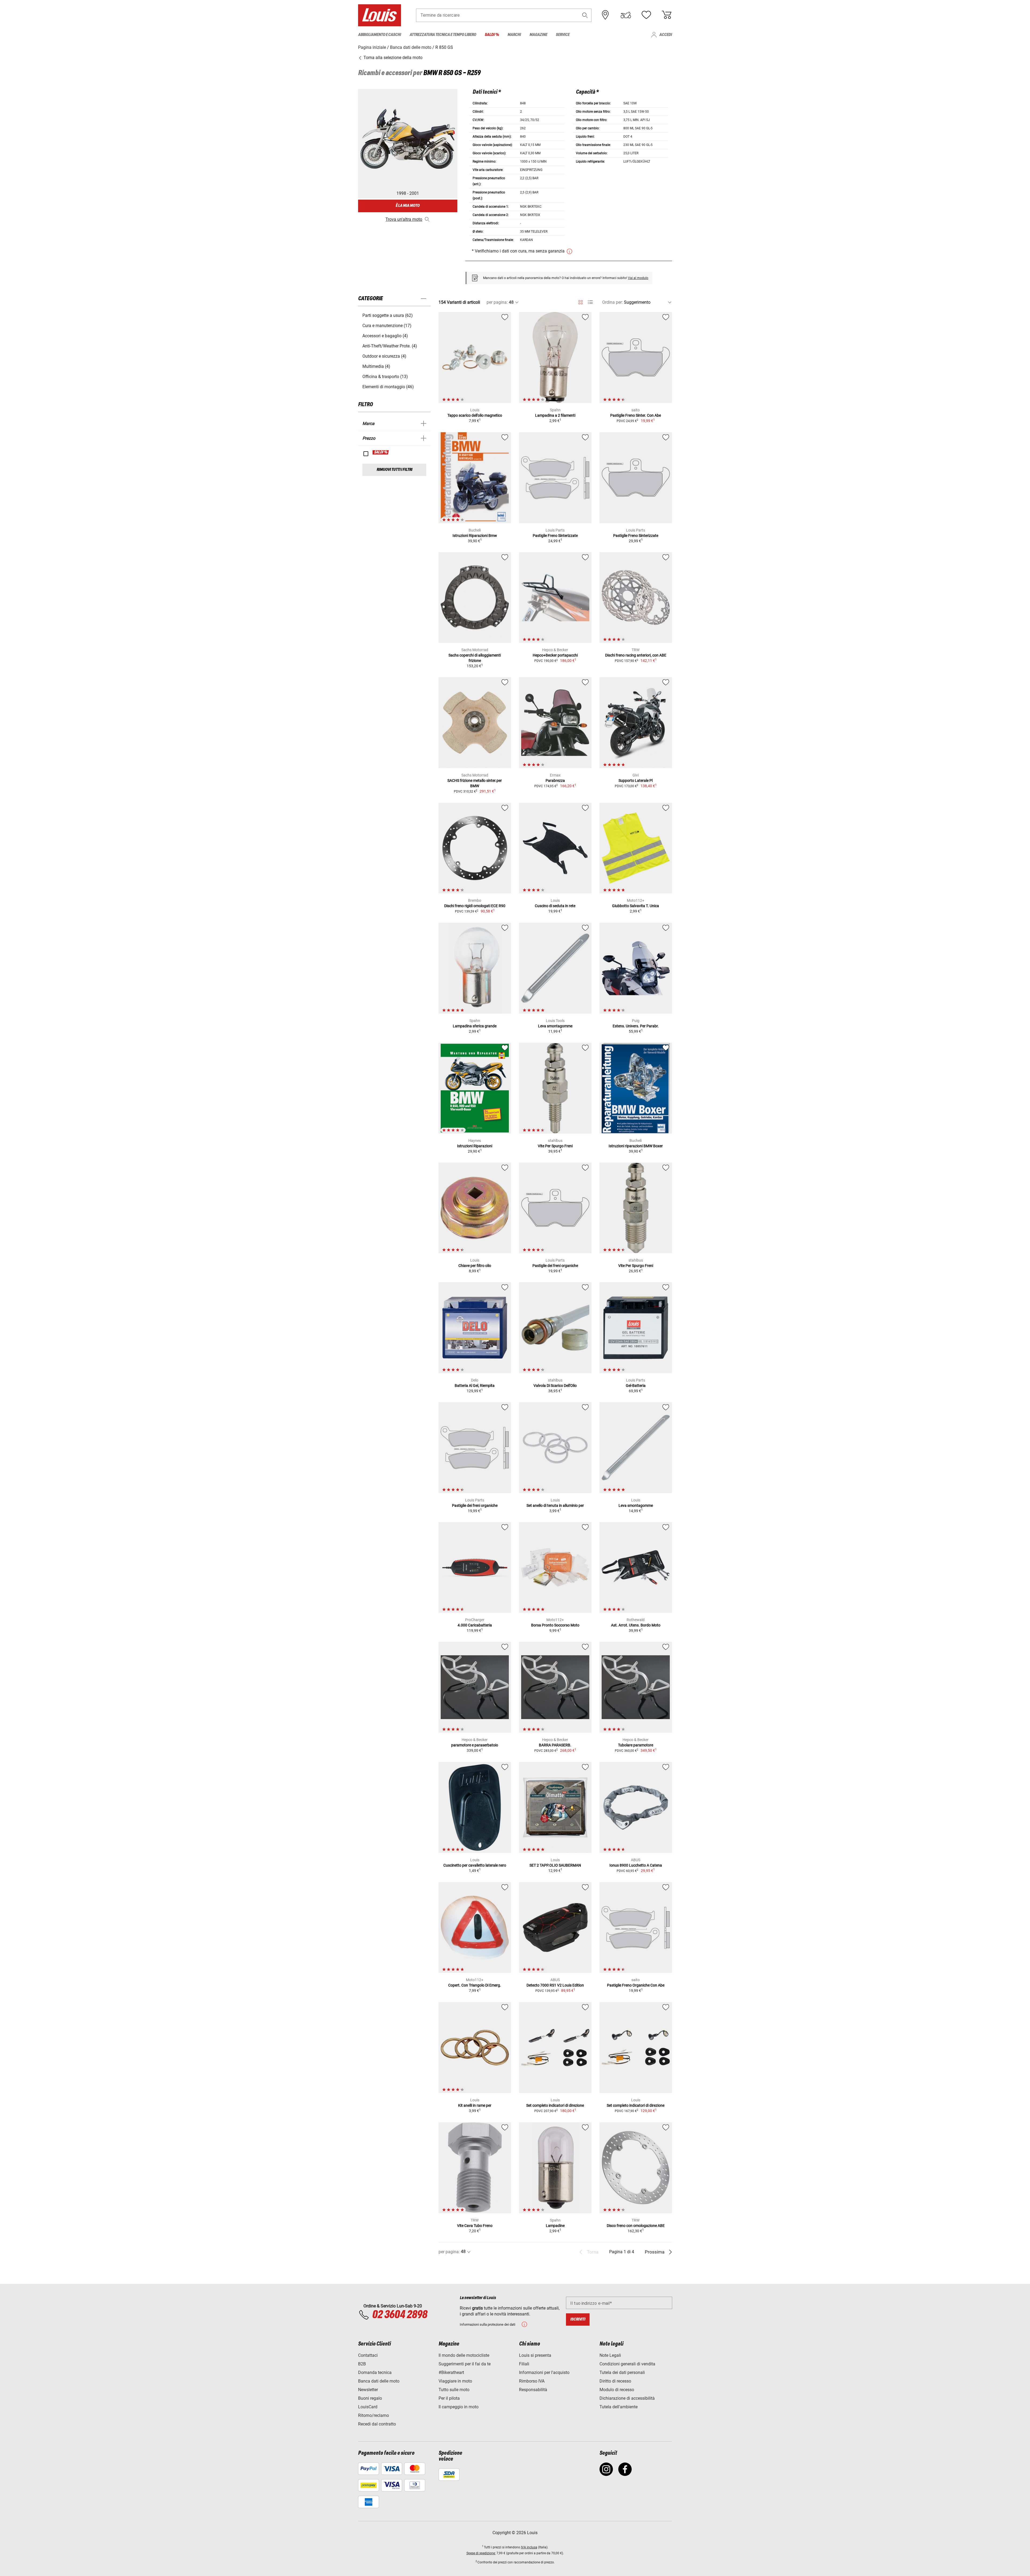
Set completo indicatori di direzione (555, 2105)
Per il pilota (449, 2398)
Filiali (524, 2364)
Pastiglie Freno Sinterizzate (555, 536)
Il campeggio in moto (459, 2407)
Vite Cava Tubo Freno (475, 2226)
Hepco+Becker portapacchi (555, 655)
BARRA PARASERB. (555, 1745)
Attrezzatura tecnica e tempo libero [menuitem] (443, 35)
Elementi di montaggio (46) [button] (388, 387)
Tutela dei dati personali (622, 2372)
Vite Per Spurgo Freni (555, 1146)
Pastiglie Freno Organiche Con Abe (636, 1985)
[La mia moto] (626, 15)
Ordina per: (613, 302)
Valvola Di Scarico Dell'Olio (555, 1386)
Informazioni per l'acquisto (544, 2372)
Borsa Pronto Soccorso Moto (555, 1625)
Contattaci (368, 2355)
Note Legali (610, 2355)
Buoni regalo (370, 2398)
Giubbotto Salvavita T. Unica (636, 906)
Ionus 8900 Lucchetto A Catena (636, 1865)
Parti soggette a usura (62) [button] (388, 315)
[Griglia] (581, 301)
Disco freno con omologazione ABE (636, 2226)
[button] (585, 15)
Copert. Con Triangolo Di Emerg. (475, 1985)
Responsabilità (533, 2390)
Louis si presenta (535, 2355)
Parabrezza (555, 781)
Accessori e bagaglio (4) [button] (385, 336)
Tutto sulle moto (454, 2390)
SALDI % (381, 452)
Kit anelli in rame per (475, 2105)
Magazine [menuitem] (538, 35)
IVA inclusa (529, 2547)
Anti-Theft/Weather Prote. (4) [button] (390, 346)
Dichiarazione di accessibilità (627, 2398)
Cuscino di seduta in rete (555, 906)
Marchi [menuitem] (514, 35)
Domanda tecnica (375, 2372)
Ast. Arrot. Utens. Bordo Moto (636, 1625)
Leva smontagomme (555, 1026)
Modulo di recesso (617, 2390)
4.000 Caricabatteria (475, 1625)
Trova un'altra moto (404, 219)
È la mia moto (408, 206)
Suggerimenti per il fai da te (465, 2364)
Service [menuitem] (563, 35)
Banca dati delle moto (379, 2381)
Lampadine (555, 2226)
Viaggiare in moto (455, 2381)
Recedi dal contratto (377, 2424)
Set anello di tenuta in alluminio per (555, 1505)
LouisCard (368, 2407)
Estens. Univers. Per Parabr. (636, 1026)
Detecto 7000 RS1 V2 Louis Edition (555, 1985)
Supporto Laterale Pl (636, 781)
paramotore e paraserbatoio (475, 1745)
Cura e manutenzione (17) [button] (387, 326)
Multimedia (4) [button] (376, 366)
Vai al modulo (638, 278)
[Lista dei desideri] (646, 15)
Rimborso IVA (532, 2381)
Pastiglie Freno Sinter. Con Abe (636, 415)
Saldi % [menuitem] (492, 35)
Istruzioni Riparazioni (475, 1146)
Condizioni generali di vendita (627, 2364)
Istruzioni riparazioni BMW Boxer (636, 1146)
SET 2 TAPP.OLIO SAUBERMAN (555, 1865)
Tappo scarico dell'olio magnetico (475, 415)
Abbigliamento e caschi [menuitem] (380, 35)
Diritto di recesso (615, 2381)
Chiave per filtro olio (475, 1266)
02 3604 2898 (400, 2315)
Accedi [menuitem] (666, 35)
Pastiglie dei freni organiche (555, 1266)
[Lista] (590, 302)
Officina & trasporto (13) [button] (385, 377)
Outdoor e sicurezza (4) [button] (384, 356)
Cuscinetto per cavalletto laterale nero (475, 1865)
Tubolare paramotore (636, 1745)
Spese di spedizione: (481, 2553)
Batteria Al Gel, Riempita (475, 1386)
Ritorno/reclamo (374, 2415)
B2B (362, 2364)
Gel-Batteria (636, 1386)
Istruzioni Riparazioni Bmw (475, 536)
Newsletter (368, 2390)
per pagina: (497, 302)
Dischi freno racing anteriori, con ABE (636, 655)
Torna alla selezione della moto (392, 58)
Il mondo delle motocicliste (464, 2355)
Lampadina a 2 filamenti (555, 415)
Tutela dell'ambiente (619, 2407)
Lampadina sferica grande (475, 1026)
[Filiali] (605, 15)
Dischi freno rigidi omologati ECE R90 (475, 906)
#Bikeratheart (451, 2372)
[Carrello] (667, 15)
